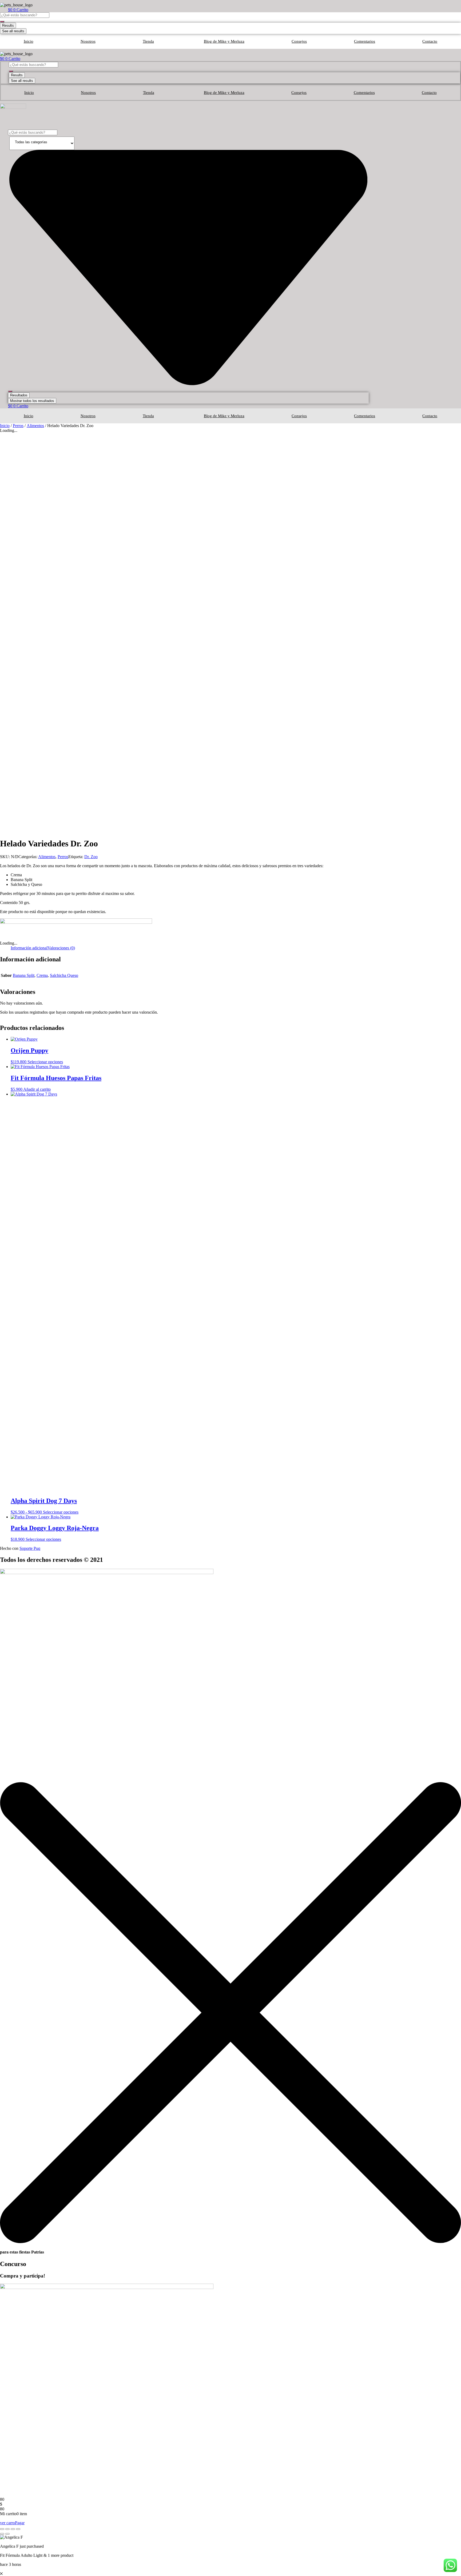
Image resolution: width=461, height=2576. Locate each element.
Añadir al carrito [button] (37, 1089)
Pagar (20, 2523)
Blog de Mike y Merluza (224, 41)
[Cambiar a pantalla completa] (7, 2529)
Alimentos (35, 426)
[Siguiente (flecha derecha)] (7, 2534)
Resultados (19, 395)
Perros (18, 426)
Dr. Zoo (91, 857)
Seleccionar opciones (45, 1062)
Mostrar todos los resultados (32, 401)
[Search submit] (2, 22)
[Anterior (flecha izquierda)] (2, 2534)
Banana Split (24, 975)
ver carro (7, 2523)
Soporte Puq (30, 1548)
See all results (13, 31)
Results (8, 25)
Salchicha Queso (64, 975)
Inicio (29, 41)
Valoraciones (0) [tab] (61, 948)
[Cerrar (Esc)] (18, 2529)
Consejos (299, 41)
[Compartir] (13, 2529)
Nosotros (88, 41)
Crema (42, 975)
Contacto (430, 41)
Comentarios (365, 41)
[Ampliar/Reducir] (2, 2529)
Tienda (148, 41)
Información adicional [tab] (29, 948)
